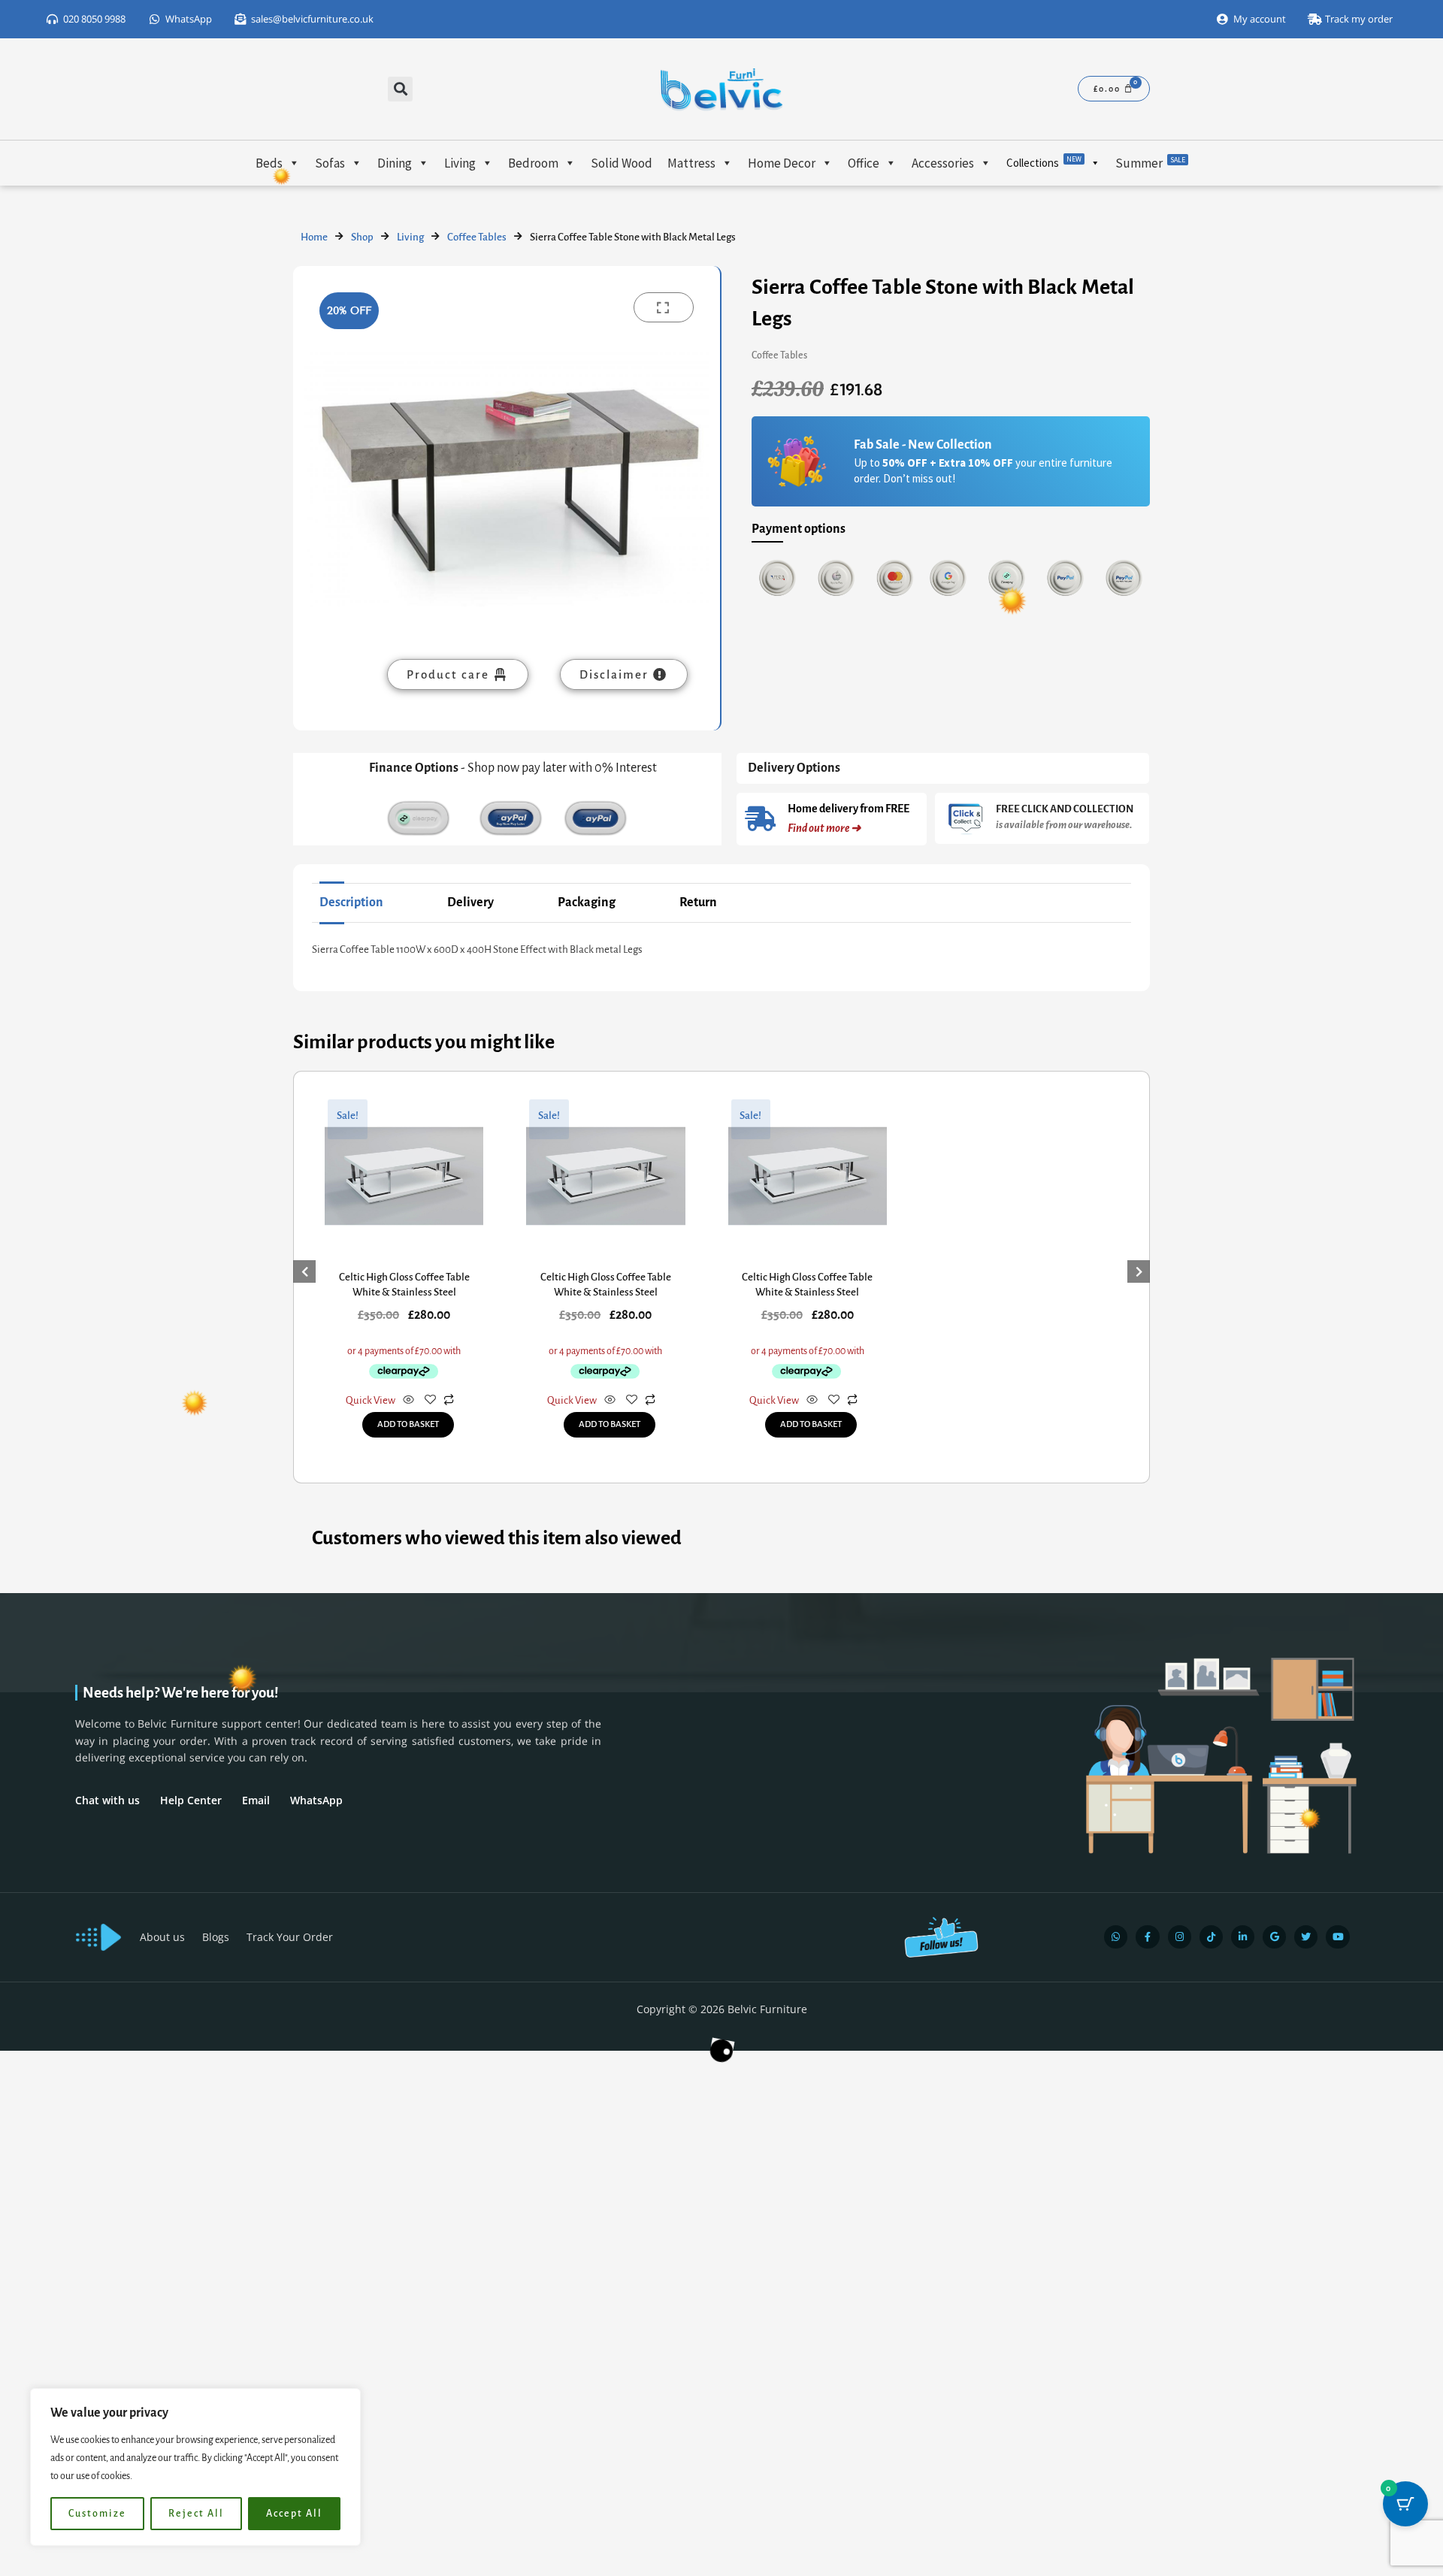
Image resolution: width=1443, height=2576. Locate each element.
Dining (395, 163)
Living (460, 163)
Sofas (330, 163)
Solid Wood (622, 163)
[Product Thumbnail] (664, 307)
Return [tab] (698, 903)
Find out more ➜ (824, 828)
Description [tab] (351, 903)
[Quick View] (408, 1401)
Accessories (943, 163)
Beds (269, 163)
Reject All (196, 2514)
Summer (1150, 163)
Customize (97, 2514)
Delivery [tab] (470, 903)
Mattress (691, 163)
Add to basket (408, 1424)
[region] (195, 2467)
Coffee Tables (477, 237)
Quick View (371, 1400)
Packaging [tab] (587, 903)
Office (864, 163)
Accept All (294, 2514)
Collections (1044, 162)
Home (314, 237)
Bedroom (533, 163)
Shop (362, 237)
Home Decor (782, 163)
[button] (400, 89)
